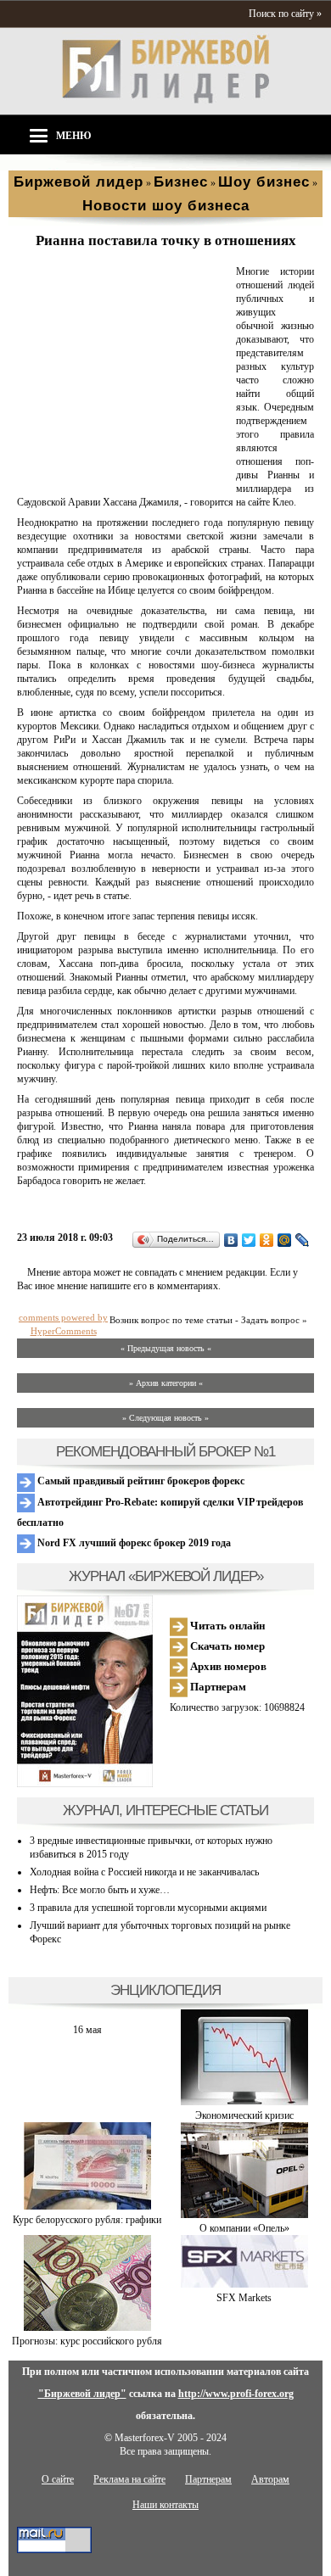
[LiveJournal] (303, 1240)
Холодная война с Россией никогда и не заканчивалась (144, 1872)
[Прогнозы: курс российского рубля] (87, 2327)
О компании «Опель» (244, 2228)
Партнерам (217, 1687)
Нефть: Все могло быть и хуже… (100, 1890)
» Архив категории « (166, 1383)
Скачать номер (226, 1646)
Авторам (270, 2479)
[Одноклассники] (267, 1240)
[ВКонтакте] (231, 1240)
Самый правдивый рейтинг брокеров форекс (140, 1481)
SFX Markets (244, 2298)
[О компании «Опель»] (244, 2215)
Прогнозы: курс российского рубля (87, 2341)
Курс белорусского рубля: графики (87, 2220)
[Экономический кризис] (244, 2102)
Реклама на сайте (129, 2479)
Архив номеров (227, 1666)
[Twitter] (249, 1240)
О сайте (58, 2479)
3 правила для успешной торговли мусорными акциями (148, 1908)
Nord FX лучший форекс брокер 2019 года (133, 1543)
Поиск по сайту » (285, 14)
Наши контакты (165, 2505)
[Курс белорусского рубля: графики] (87, 2206)
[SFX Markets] (244, 2284)
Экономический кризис (244, 2115)
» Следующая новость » (165, 1418)
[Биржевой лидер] (165, 100)
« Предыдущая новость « (166, 1348)
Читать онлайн (226, 1626)
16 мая (87, 2030)
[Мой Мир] (285, 1240)
